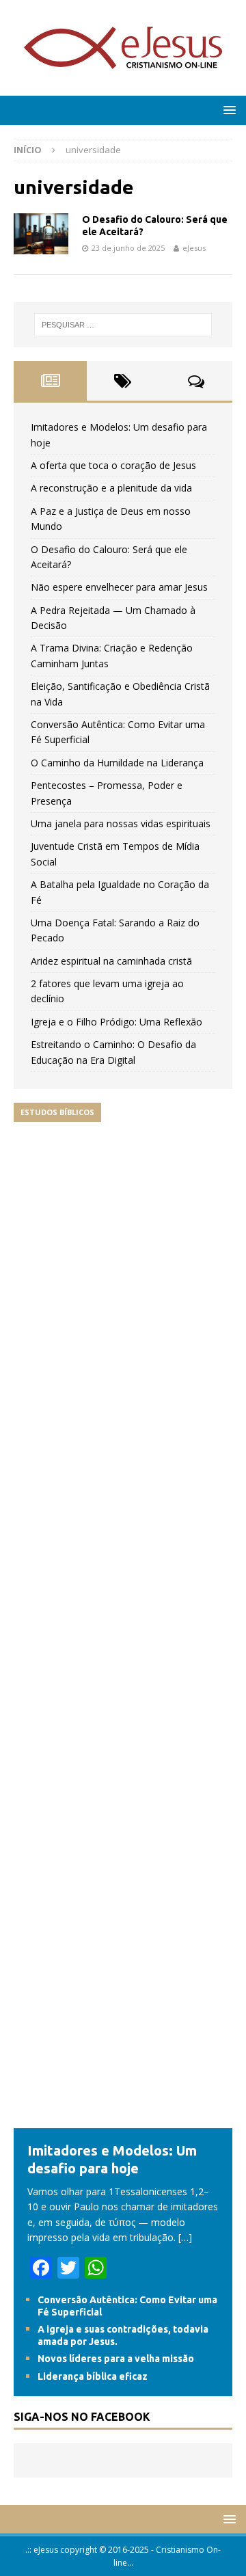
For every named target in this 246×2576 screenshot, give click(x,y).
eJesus (194, 248)
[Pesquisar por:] (123, 325)
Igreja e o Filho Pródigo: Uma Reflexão (117, 1022)
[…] (185, 2237)
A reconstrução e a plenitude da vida (111, 488)
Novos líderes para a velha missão (116, 2359)
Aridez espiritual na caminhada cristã (111, 961)
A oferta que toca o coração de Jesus (113, 465)
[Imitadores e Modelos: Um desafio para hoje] (123, 2120)
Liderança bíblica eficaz (93, 2376)
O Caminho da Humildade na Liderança (117, 763)
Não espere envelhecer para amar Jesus (119, 587)
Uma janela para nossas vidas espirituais (121, 823)
